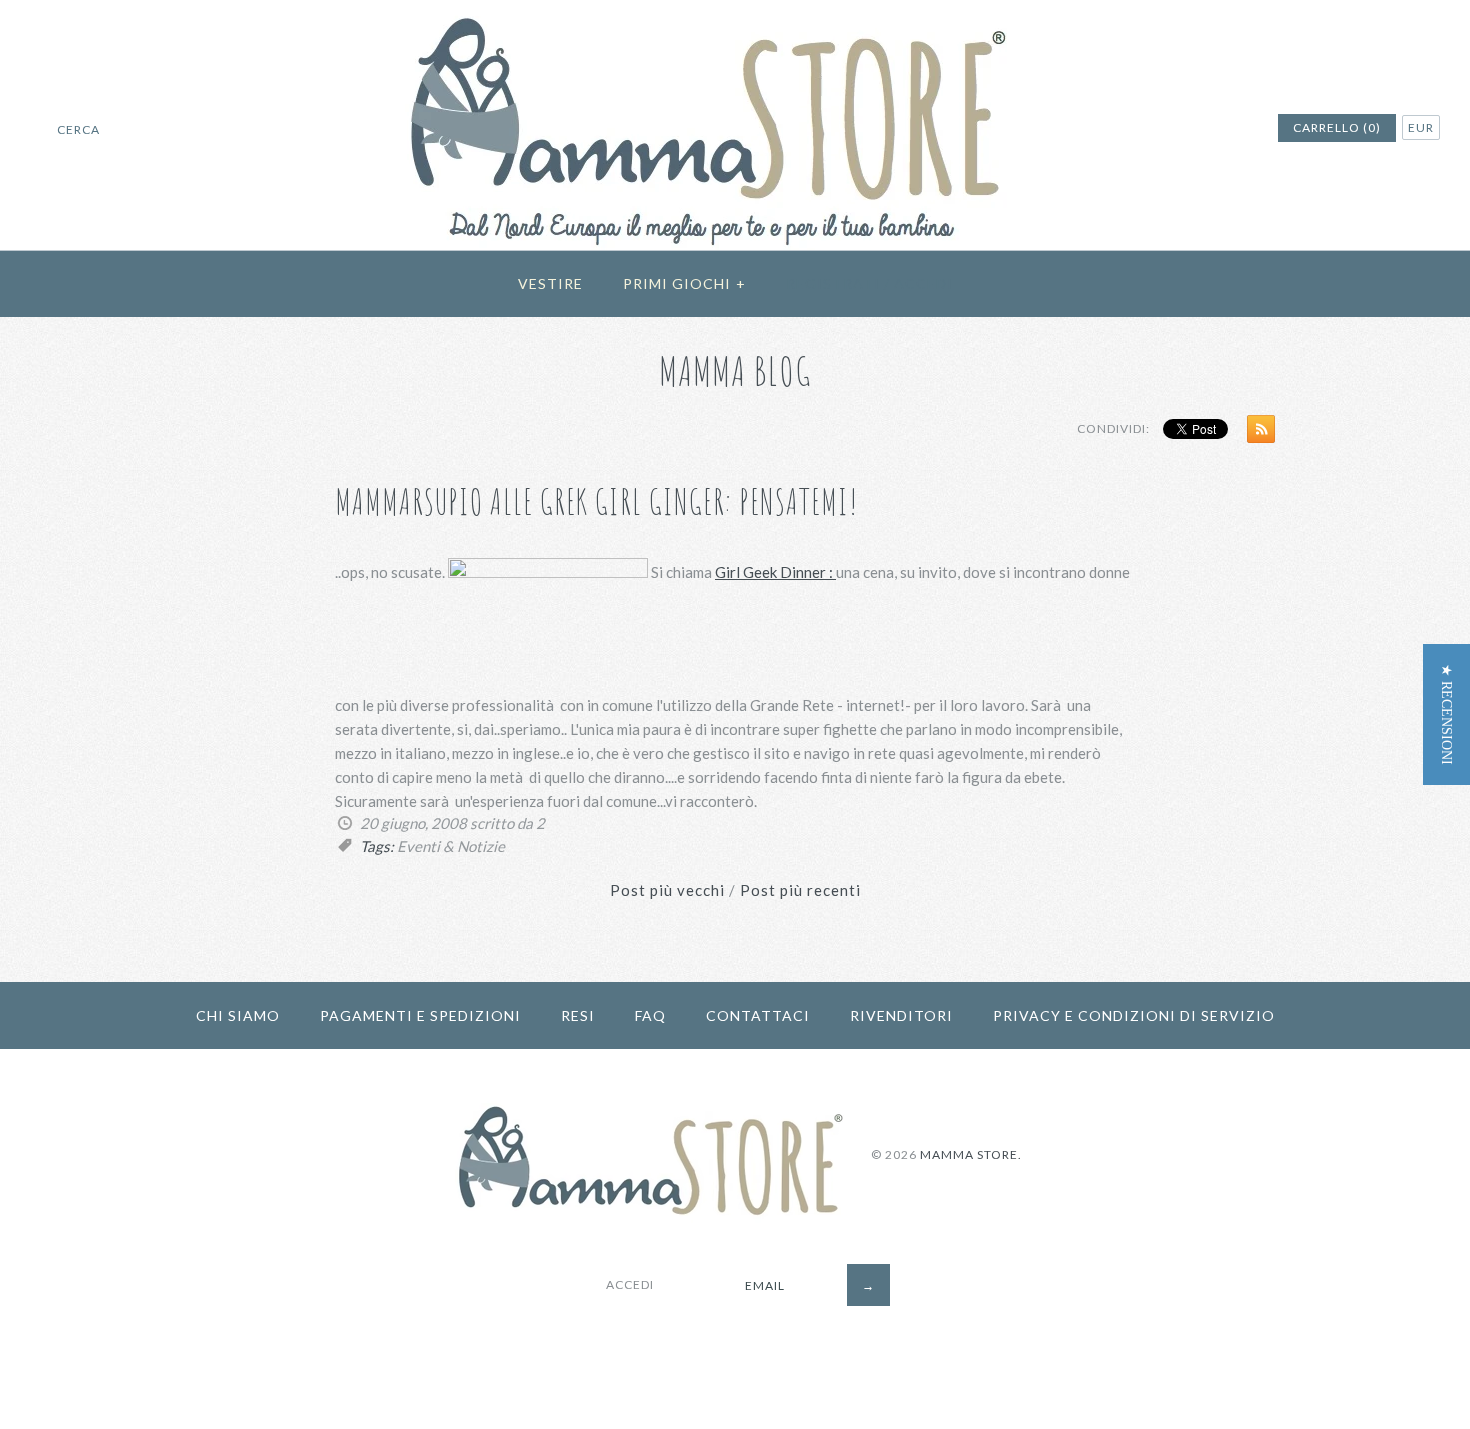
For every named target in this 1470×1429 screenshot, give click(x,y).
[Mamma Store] (735, 12)
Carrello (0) (1337, 127)
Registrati (833, 283)
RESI (578, 1015)
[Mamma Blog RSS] (1256, 433)
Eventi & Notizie (451, 846)
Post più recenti (800, 890)
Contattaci (758, 1015)
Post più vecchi (667, 890)
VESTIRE (550, 283)
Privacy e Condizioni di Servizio (1134, 1015)
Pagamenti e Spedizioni (420, 1015)
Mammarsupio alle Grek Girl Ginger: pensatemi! (597, 501)
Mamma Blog (735, 370)
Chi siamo (238, 1015)
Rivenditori (901, 1015)
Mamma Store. (971, 1154)
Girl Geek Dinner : (775, 572)
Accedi (923, 283)
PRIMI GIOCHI (684, 283)
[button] (1446, 714)
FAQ (650, 1015)
